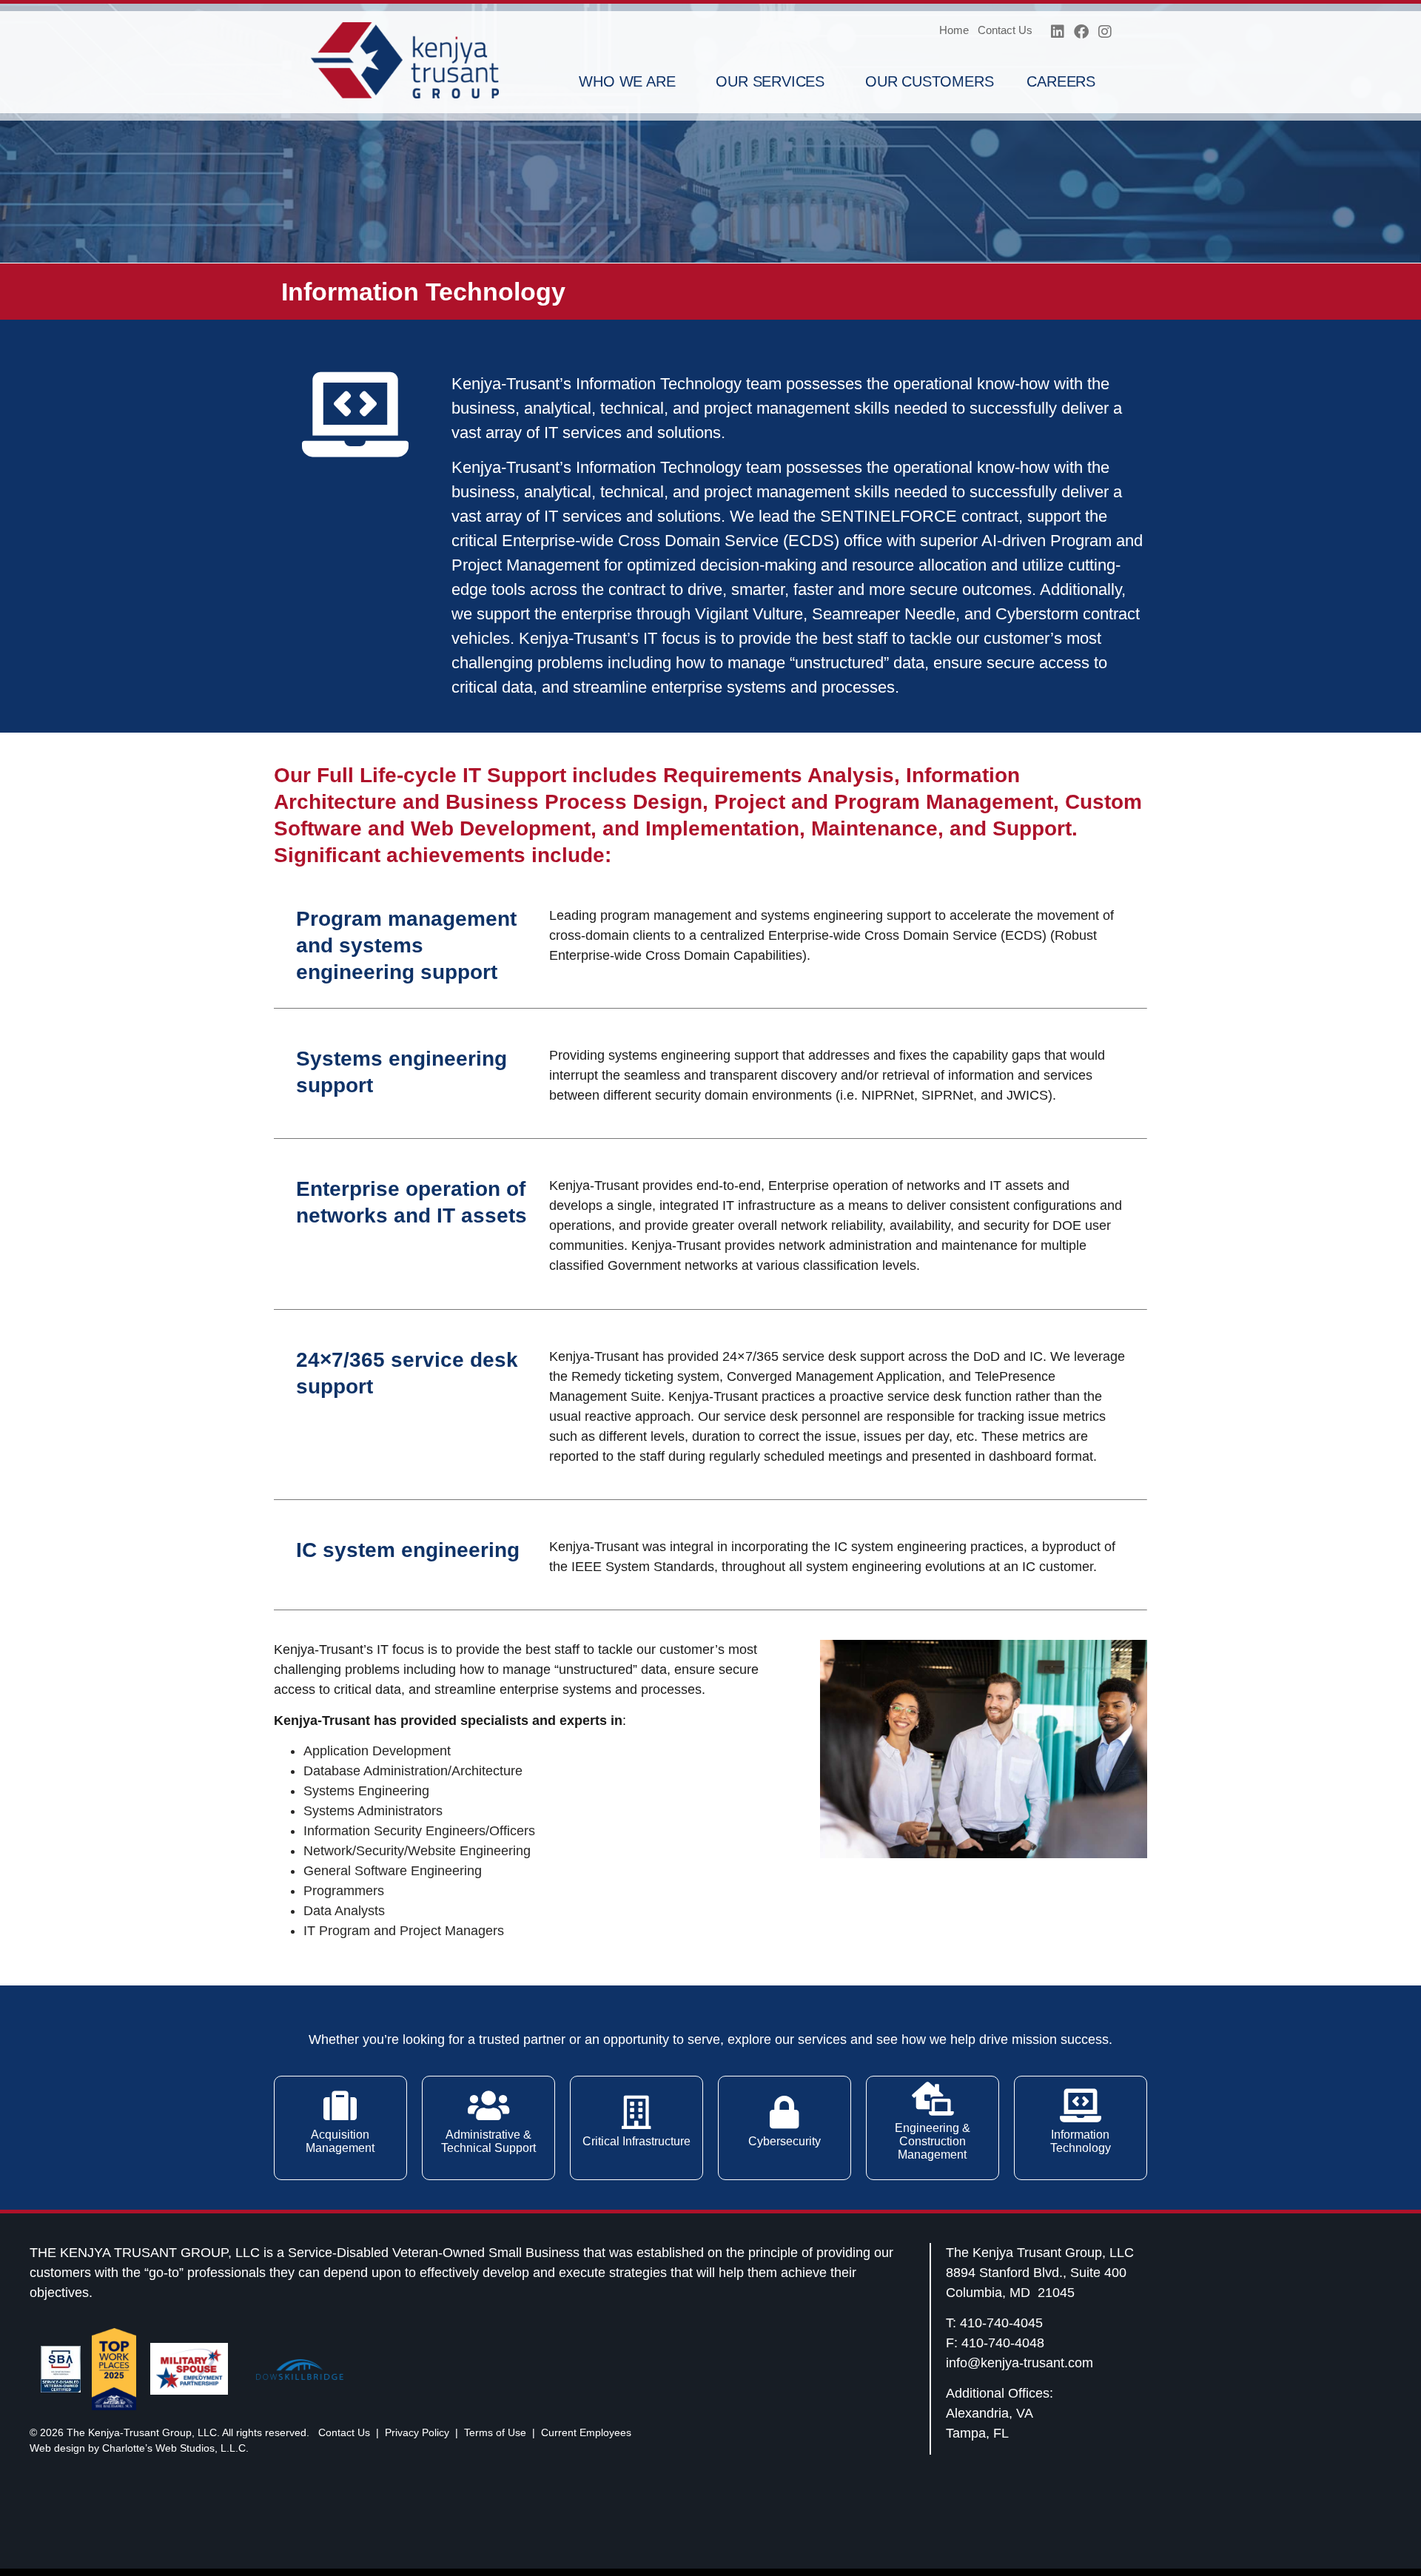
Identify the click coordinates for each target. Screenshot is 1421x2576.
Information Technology (1081, 2141)
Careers (1061, 81)
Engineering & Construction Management (933, 2141)
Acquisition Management (340, 2141)
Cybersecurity (785, 2141)
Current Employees (586, 2432)
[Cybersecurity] (784, 2112)
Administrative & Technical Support (488, 2141)
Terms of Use (495, 2432)
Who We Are (627, 81)
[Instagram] (1105, 32)
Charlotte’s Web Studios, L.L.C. (175, 2448)
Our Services (770, 81)
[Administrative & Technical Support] (488, 2106)
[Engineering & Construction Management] (932, 2099)
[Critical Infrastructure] (636, 2112)
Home (954, 30)
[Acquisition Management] (340, 2106)
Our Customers (929, 81)
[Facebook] (1081, 32)
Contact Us (1005, 30)
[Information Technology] (1080, 2106)
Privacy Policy (417, 2432)
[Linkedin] (1058, 32)
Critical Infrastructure (636, 2141)
